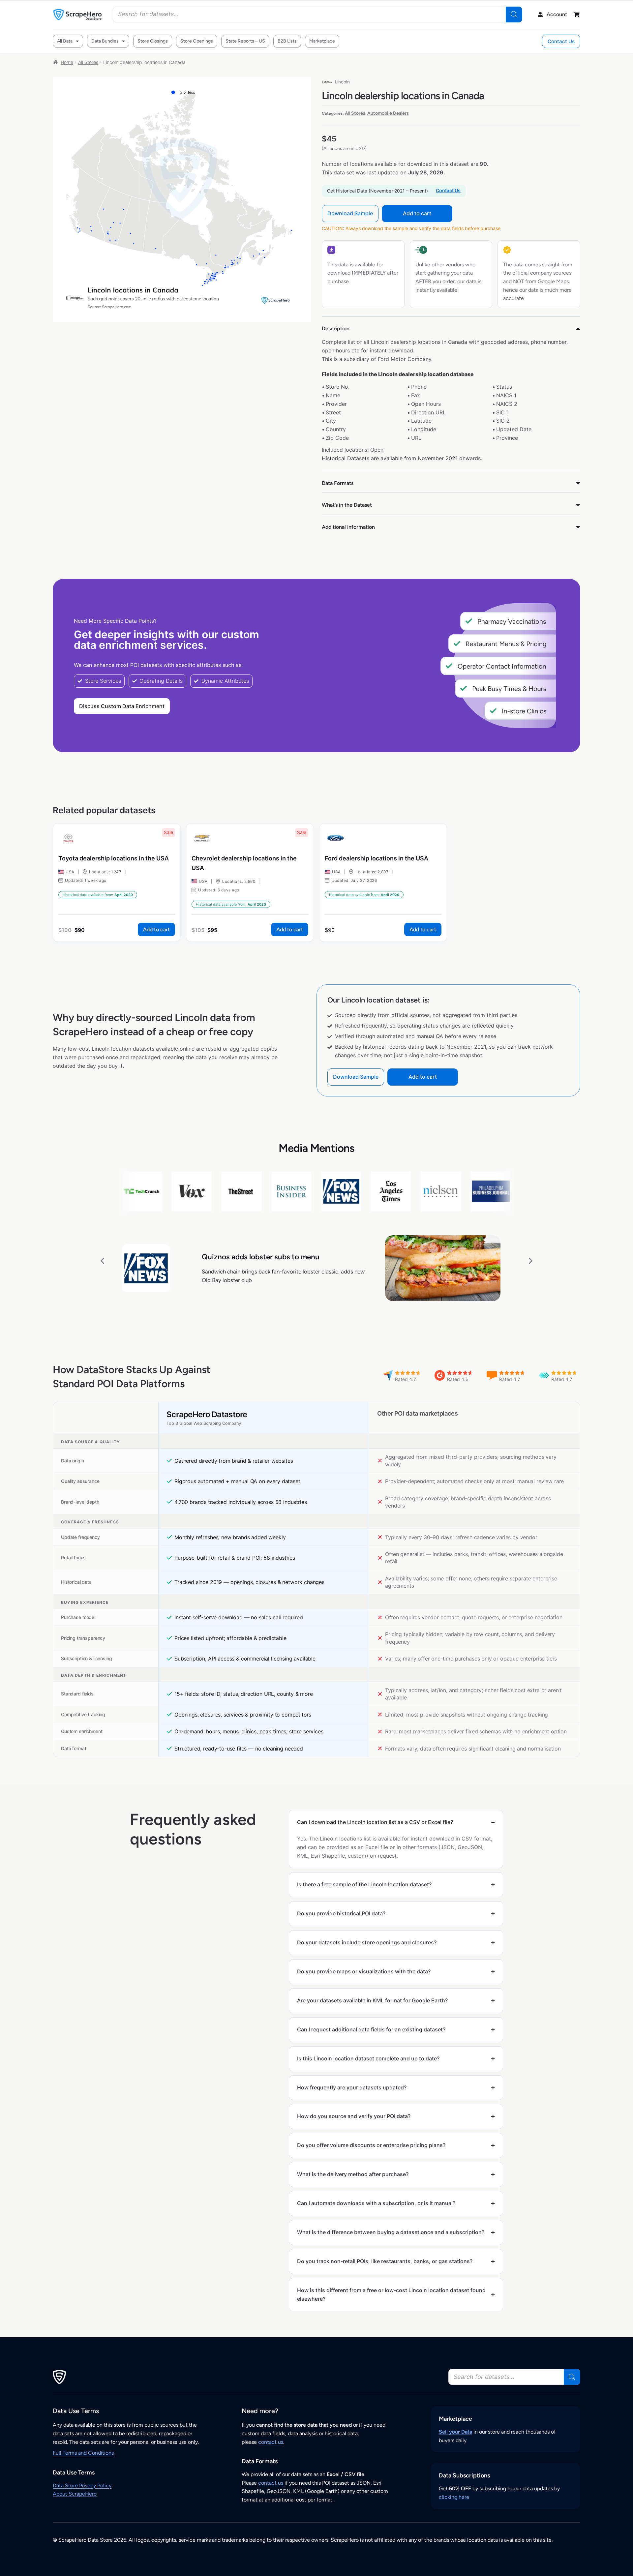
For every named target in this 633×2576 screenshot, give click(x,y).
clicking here (454, 2497)
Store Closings (153, 41)
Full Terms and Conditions (83, 2453)
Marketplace (322, 41)
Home (67, 62)
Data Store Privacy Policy (82, 2486)
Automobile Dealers (388, 113)
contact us (271, 2442)
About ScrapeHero (75, 2494)
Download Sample (350, 213)
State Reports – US (245, 41)
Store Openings (197, 41)
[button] (102, 1260)
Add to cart (417, 213)
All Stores (88, 62)
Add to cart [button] (156, 929)
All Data (65, 41)
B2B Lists (287, 41)
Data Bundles (105, 41)
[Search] (514, 15)
